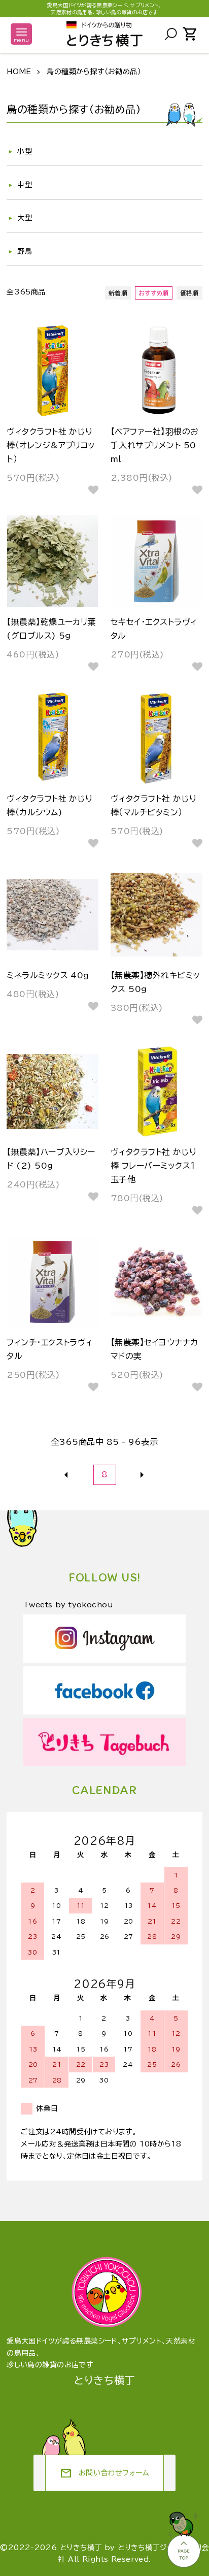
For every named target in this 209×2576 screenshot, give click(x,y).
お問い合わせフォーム (104, 2473)
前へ (67, 1475)
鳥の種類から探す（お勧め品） (94, 72)
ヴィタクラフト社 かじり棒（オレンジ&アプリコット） (51, 445)
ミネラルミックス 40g (48, 975)
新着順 (118, 293)
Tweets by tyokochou (68, 1605)
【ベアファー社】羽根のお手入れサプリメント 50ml (155, 445)
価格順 (189, 293)
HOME (19, 72)
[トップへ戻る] (183, 2538)
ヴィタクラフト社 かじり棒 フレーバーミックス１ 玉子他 (154, 1166)
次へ (143, 1475)
